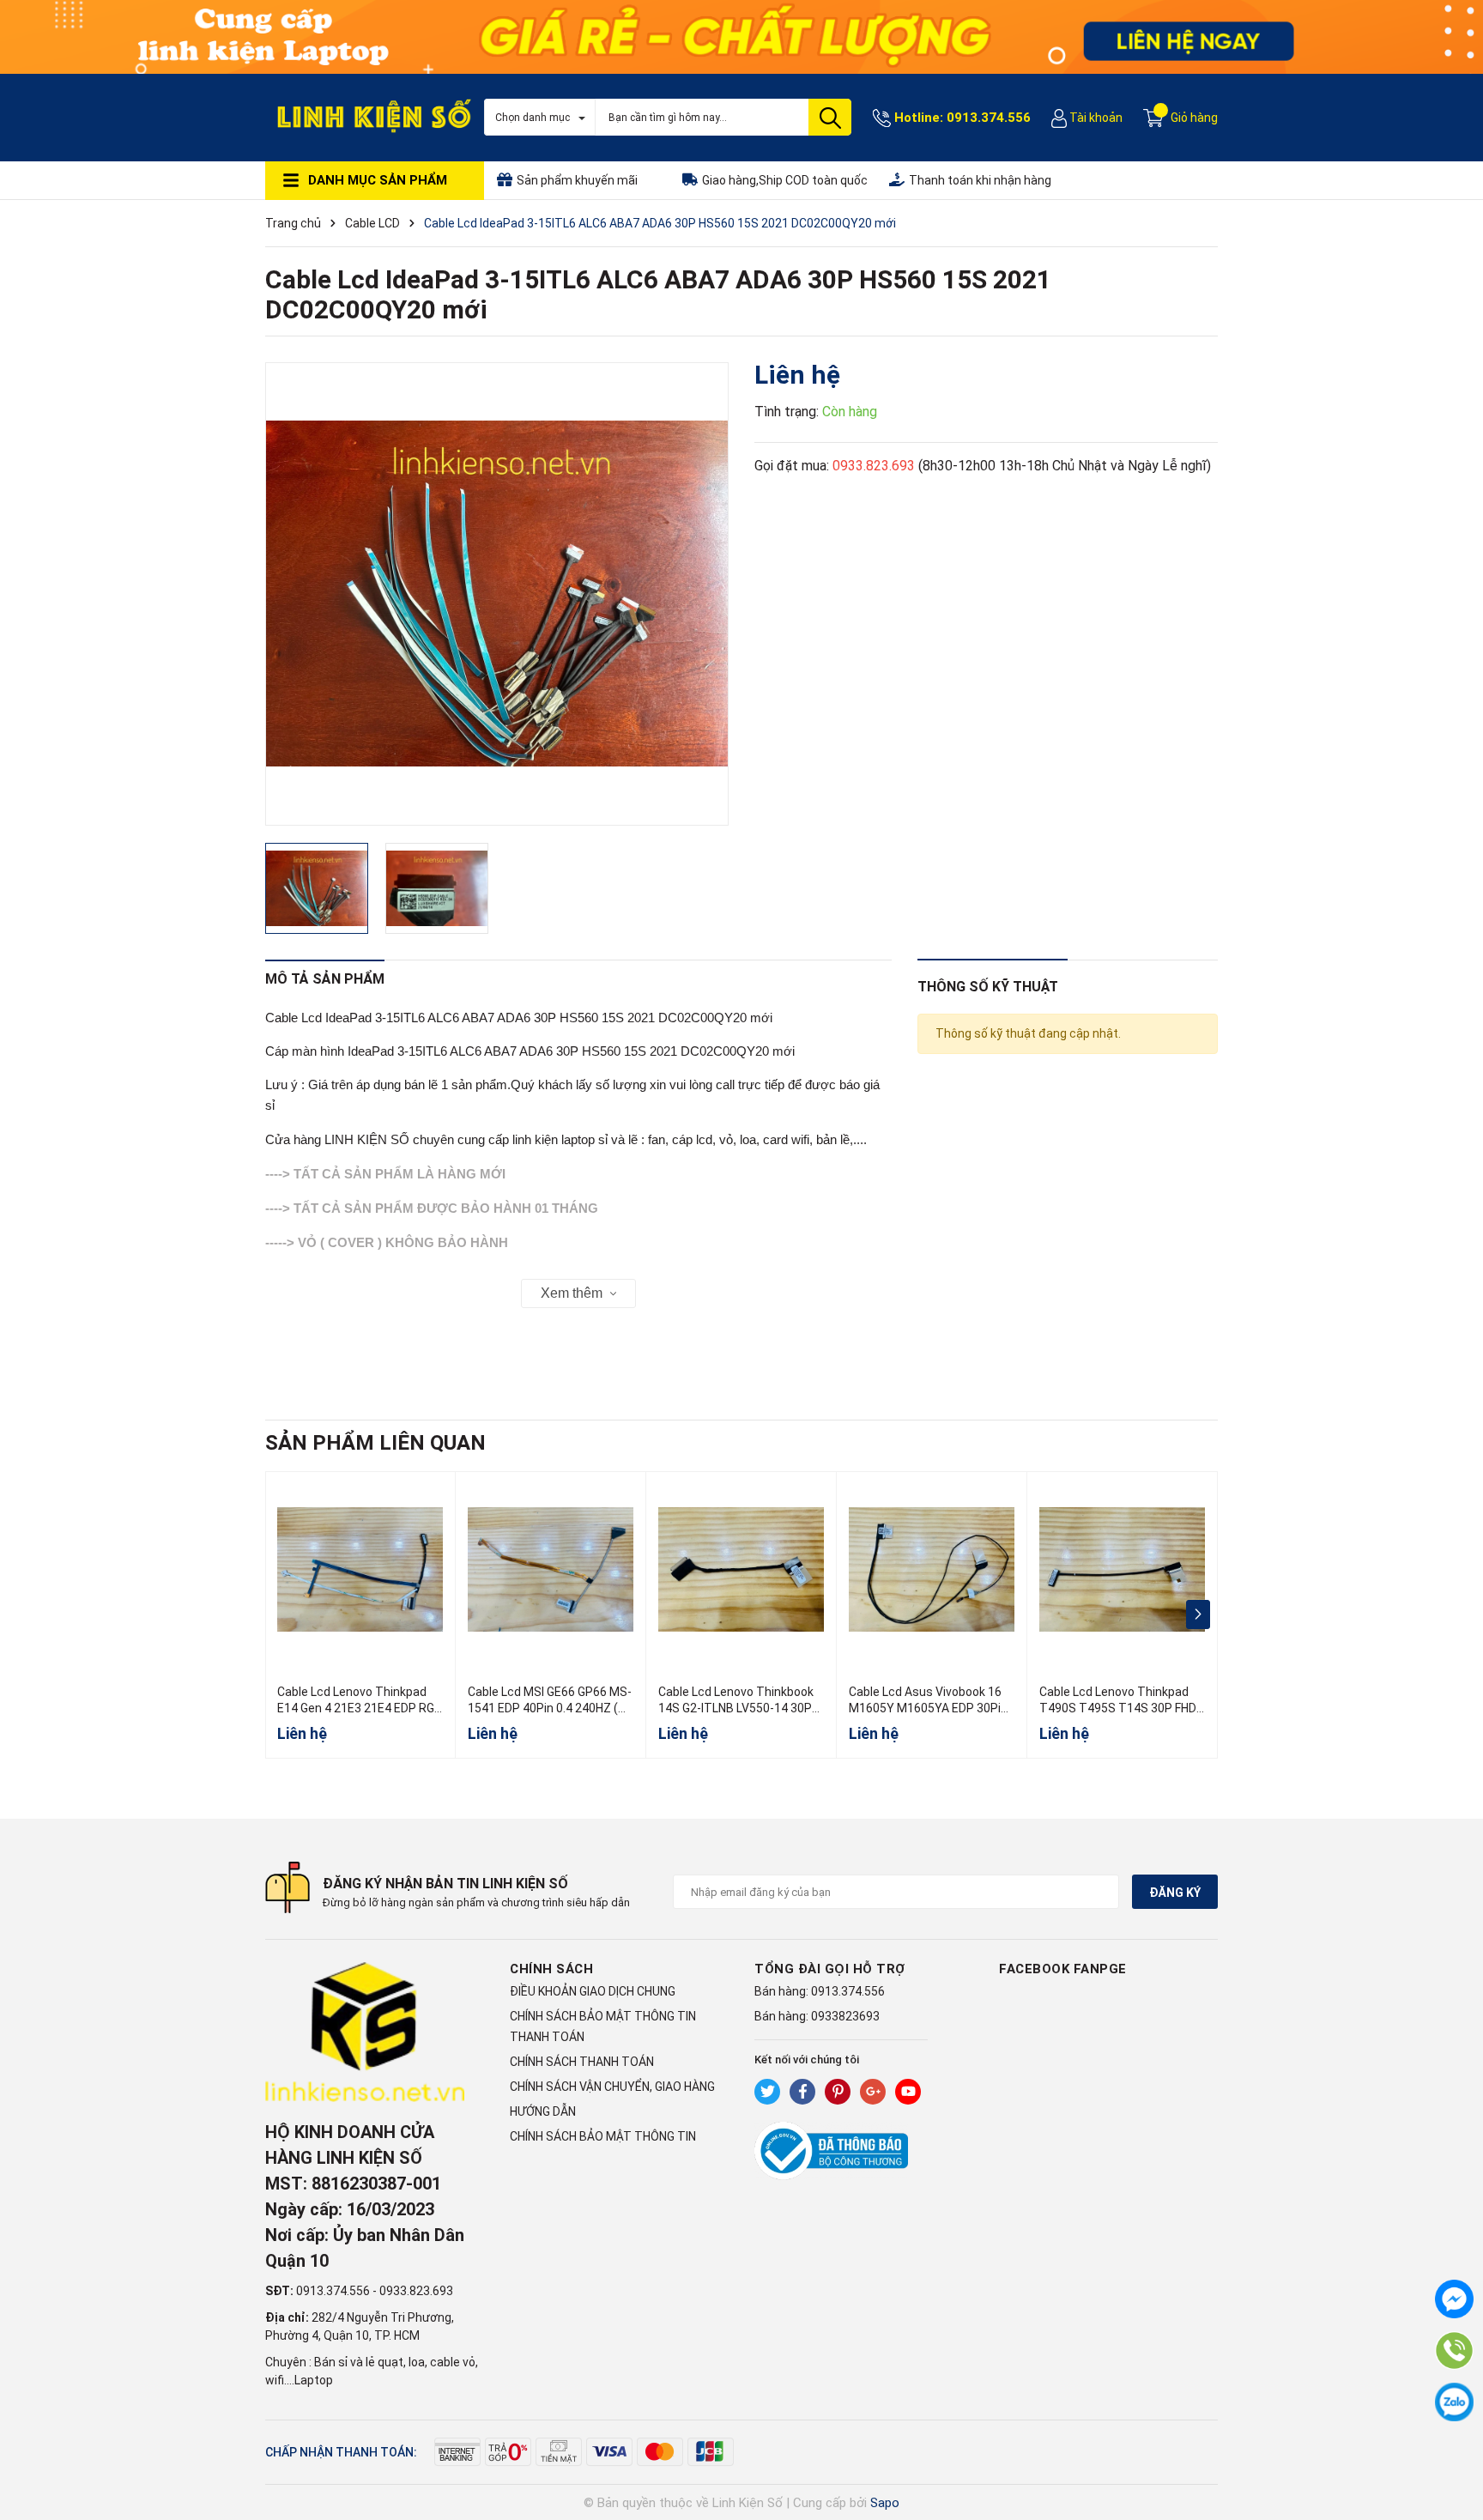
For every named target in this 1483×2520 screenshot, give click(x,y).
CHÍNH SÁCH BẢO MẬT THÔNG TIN (603, 2136)
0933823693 (845, 2016)
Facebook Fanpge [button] (1063, 1969)
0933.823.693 (874, 466)
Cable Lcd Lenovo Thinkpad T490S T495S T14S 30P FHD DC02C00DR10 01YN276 (1118, 1708)
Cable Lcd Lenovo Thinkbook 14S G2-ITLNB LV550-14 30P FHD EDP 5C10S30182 (736, 1708)
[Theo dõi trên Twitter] (767, 2092)
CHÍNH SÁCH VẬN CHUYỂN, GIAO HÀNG (612, 2087)
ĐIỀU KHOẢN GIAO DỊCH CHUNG (593, 1991)
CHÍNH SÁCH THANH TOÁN (582, 2062)
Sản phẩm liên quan (375, 1443)
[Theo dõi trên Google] (873, 2092)
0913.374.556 (989, 118)
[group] (497, 594)
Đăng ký (1175, 1893)
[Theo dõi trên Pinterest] (838, 2092)
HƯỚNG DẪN (543, 2111)
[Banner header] (741, 35)
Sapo (885, 2503)
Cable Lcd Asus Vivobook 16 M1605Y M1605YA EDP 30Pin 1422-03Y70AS (928, 1708)
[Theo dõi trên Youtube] (908, 2092)
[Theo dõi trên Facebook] (802, 2092)
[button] (1198, 1614)
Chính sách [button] (551, 1969)
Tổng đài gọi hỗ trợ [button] (830, 1969)
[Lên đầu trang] (1453, 2438)
